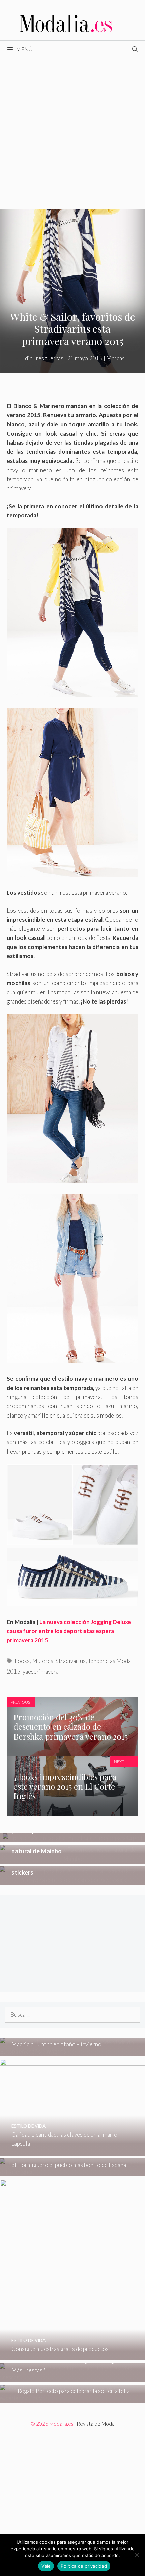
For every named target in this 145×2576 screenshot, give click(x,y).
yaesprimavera (41, 1671)
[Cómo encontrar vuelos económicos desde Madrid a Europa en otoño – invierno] (72, 2051)
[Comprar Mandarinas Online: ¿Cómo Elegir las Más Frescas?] (72, 2377)
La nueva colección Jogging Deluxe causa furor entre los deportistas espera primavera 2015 (69, 1631)
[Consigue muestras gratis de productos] (72, 2356)
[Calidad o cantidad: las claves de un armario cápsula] (72, 2151)
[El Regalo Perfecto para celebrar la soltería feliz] (72, 2398)
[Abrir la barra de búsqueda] (135, 49)
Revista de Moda (96, 2424)
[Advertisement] (72, 133)
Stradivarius (71, 1661)
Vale (46, 2566)
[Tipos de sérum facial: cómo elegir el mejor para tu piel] (73, 1838)
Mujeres (43, 1661)
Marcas (115, 358)
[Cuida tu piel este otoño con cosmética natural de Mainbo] (72, 1859)
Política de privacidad (84, 2566)
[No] (137, 2555)
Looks (22, 1661)
